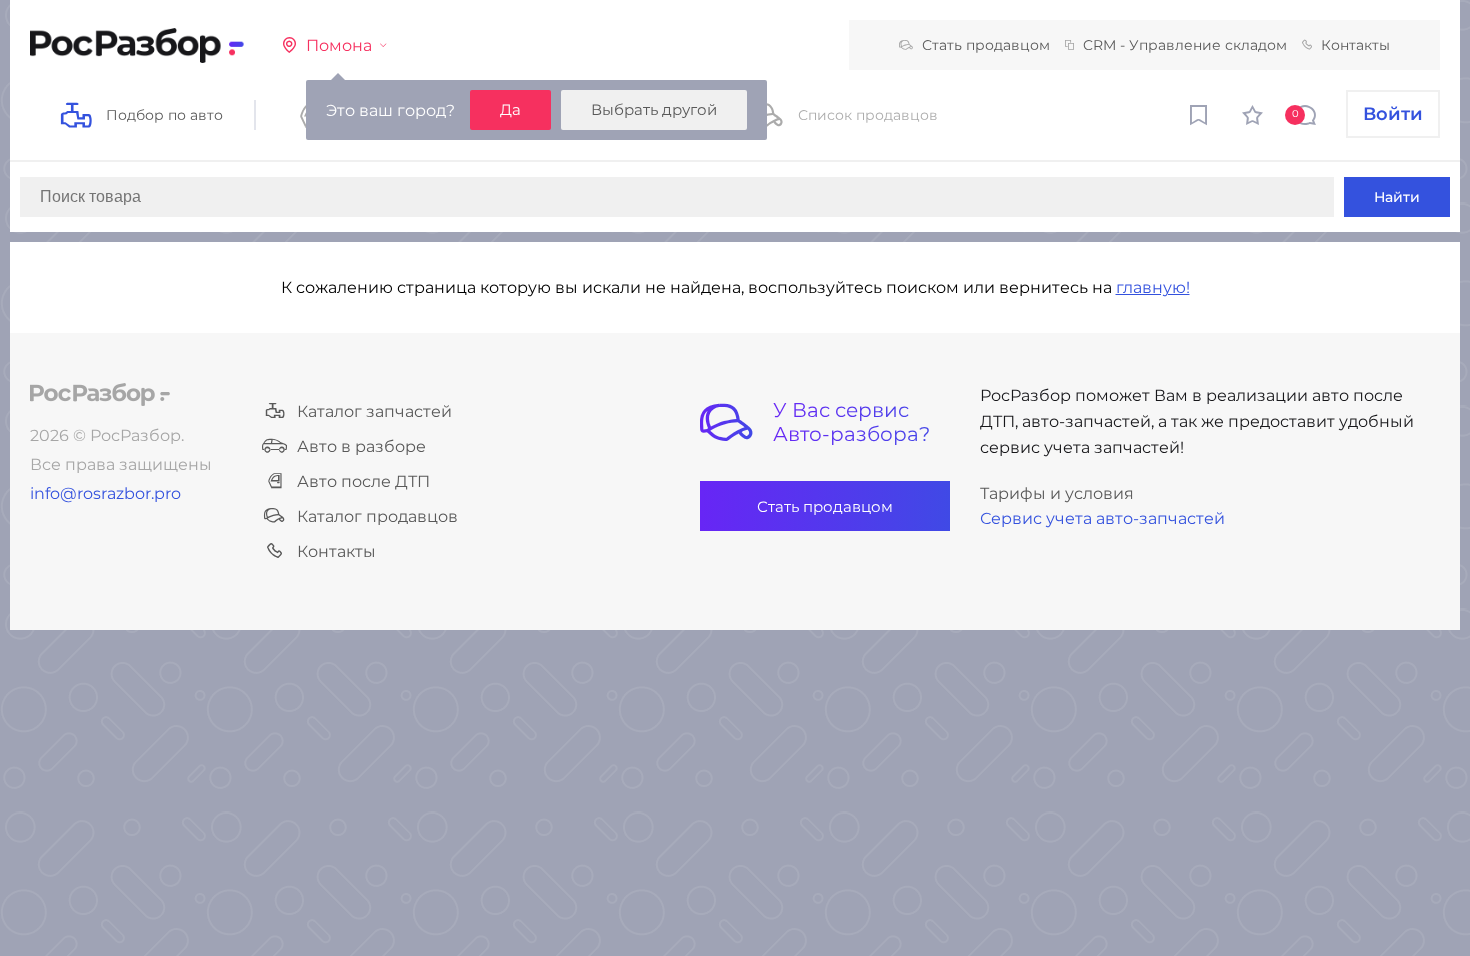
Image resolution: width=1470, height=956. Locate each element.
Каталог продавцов (377, 516)
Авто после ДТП (363, 481)
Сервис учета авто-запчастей (1102, 518)
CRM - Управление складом (1185, 45)
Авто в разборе (361, 446)
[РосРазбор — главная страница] (100, 394)
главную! (1153, 287)
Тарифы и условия (1057, 493)
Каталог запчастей (374, 411)
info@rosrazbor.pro (105, 493)
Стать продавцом (986, 45)
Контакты (1355, 45)
